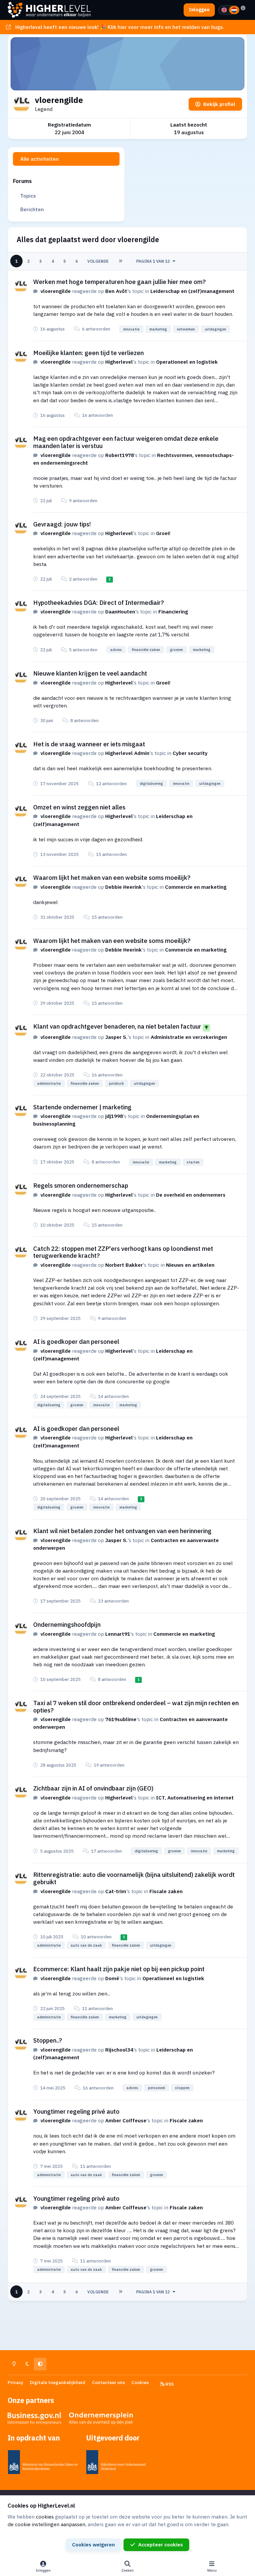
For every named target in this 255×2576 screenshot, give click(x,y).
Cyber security (190, 753)
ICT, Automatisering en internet (195, 1797)
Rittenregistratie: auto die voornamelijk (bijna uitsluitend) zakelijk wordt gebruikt (134, 1878)
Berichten (32, 209)
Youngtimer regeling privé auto (76, 2111)
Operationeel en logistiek (187, 362)
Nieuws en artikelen (190, 1265)
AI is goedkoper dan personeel (76, 1341)
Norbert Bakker (124, 1265)
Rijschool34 (119, 2050)
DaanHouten (120, 611)
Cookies (140, 2382)
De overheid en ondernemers (191, 1195)
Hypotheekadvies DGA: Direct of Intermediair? (99, 602)
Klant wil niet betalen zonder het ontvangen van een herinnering (122, 1531)
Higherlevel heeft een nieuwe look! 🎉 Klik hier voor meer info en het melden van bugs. (120, 27)
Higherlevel (119, 362)
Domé (112, 1978)
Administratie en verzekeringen (189, 1037)
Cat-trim (116, 1891)
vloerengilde (56, 291)
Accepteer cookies (161, 2544)
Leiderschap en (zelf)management (192, 291)
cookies (45, 2517)
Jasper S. (116, 1037)
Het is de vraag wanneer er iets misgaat (89, 744)
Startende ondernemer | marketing (82, 1107)
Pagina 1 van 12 (153, 261)
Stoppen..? (48, 2040)
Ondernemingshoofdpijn (67, 1624)
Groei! (163, 533)
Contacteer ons (108, 2382)
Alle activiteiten (40, 159)
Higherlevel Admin (127, 753)
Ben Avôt (116, 291)
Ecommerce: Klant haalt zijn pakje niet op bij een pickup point (119, 1969)
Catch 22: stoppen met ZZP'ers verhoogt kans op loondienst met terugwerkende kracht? (123, 1252)
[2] (234, 10)
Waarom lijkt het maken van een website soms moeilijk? (112, 877)
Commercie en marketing (196, 887)
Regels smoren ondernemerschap (81, 1185)
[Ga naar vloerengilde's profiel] (21, 286)
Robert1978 (120, 455)
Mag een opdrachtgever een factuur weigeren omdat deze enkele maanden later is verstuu (126, 442)
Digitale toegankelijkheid (58, 2382)
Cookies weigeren (93, 2544)
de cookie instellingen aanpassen (46, 2524)
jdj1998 (114, 1116)
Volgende (98, 261)
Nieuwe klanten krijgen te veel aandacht (90, 673)
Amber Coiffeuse (126, 2120)
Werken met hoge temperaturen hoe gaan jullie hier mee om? (120, 282)
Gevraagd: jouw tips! (62, 524)
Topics (28, 196)
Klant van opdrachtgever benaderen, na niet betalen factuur (117, 1026)
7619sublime (121, 1719)
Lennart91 (118, 1634)
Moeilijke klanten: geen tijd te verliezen (88, 353)
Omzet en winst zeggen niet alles (79, 807)
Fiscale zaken (166, 1891)
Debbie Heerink (124, 887)
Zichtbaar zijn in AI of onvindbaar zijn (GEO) (93, 1788)
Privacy (15, 2382)
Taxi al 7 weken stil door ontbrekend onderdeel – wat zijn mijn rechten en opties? (136, 1706)
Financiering (173, 611)
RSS (169, 2384)
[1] (224, 10)
